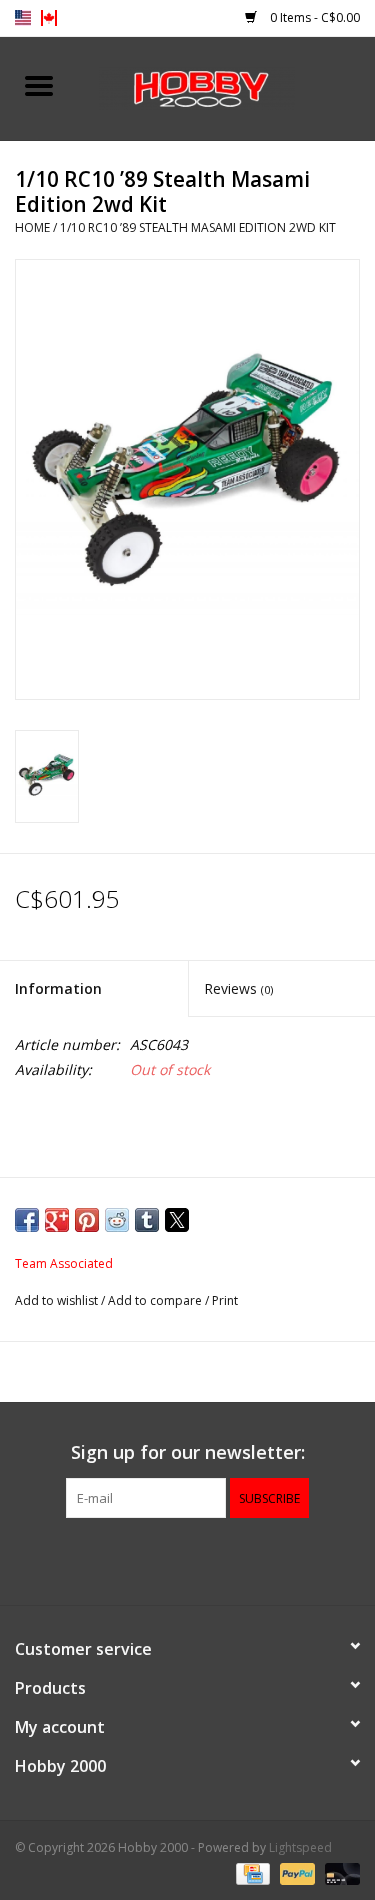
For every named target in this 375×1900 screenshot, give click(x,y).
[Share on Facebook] (27, 1220)
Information (58, 988)
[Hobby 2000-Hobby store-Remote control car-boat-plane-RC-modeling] (227, 86)
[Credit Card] (251, 1872)
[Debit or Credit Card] (339, 1872)
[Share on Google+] (57, 1220)
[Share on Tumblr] (147, 1220)
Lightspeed (300, 1847)
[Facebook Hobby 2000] (188, 1559)
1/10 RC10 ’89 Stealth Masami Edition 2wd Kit (198, 227)
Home (32, 227)
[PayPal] (295, 1872)
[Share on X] (177, 1220)
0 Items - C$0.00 (313, 17)
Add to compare (156, 1300)
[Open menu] (39, 85)
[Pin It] (87, 1220)
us (23, 18)
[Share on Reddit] (117, 1220)
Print (225, 1300)
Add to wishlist (58, 1300)
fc (49, 18)
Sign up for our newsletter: (188, 1452)
